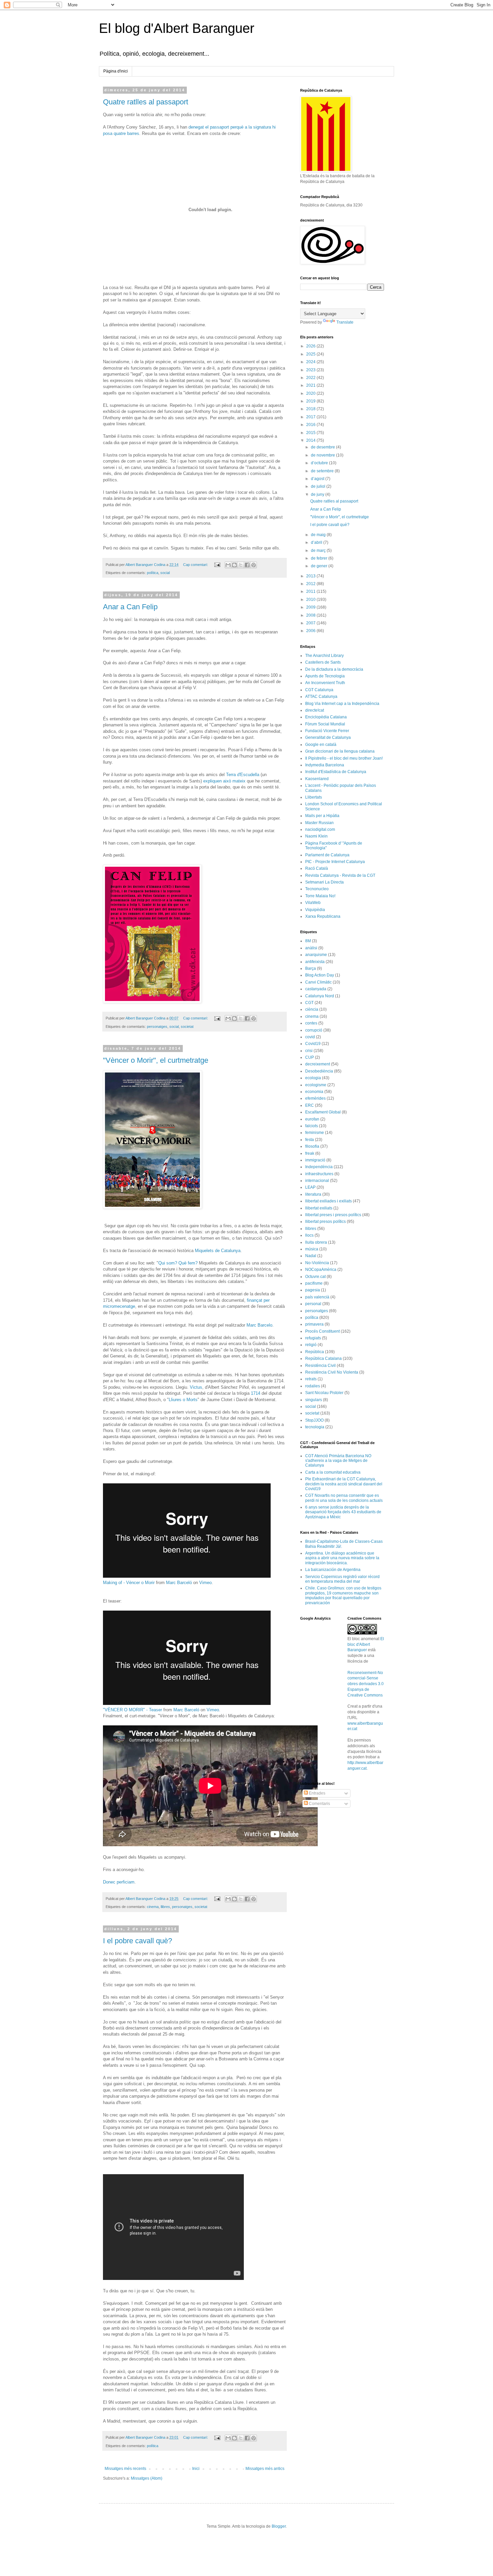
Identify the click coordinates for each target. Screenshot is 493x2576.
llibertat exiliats (319, 1208)
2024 (311, 362)
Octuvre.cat (315, 1277)
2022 (311, 378)
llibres (165, 1907)
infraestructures (319, 1174)
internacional (317, 1181)
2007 (311, 623)
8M (308, 941)
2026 (311, 346)
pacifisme (314, 1283)
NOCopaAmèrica (321, 1270)
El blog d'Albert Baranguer (177, 28)
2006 (311, 631)
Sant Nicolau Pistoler (324, 1393)
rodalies (313, 1386)
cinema (153, 1907)
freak (310, 1153)
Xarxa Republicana (323, 916)
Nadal (311, 1256)
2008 (311, 615)
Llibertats (314, 797)
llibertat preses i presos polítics (333, 1215)
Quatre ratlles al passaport (146, 102)
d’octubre (320, 463)
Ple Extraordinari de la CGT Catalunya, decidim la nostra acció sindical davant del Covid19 (344, 1484)
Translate (345, 322)
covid (310, 1037)
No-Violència (317, 1263)
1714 (256, 1393)
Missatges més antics (265, 2469)
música (312, 1249)
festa (310, 1140)
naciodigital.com (320, 829)
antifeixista (315, 962)
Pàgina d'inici (116, 71)
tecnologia (315, 1427)
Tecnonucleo (317, 889)
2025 (311, 354)
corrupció (314, 1030)
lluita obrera (316, 1242)
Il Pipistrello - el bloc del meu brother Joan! (344, 758)
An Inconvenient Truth (325, 683)
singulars (314, 1400)
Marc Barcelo (259, 1325)
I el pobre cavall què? (138, 1941)
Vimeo (205, 1583)
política (153, 573)
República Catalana (323, 1358)
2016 (311, 425)
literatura (313, 1194)
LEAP (310, 1187)
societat (187, 1027)
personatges (157, 1027)
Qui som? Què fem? (178, 1263)
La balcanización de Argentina (333, 1570)
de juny (318, 494)
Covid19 (313, 1044)
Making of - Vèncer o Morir (129, 1583)
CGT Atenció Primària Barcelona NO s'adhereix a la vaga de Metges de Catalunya (338, 1461)
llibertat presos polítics (325, 1222)
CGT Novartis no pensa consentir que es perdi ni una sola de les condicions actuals (344, 1498)
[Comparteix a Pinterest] (254, 565)
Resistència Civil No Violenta (332, 1372)
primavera (314, 1324)
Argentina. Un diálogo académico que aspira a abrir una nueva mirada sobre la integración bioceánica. (342, 1558)
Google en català (321, 745)
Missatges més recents (125, 2469)
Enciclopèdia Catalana (326, 717)
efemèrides (315, 1098)
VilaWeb (313, 903)
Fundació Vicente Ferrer (327, 731)
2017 (311, 417)
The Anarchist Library (324, 656)
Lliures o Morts (183, 1400)
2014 (311, 440)
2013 (311, 576)
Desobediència (319, 1071)
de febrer (320, 558)
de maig (319, 535)
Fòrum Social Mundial (325, 724)
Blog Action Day (320, 975)
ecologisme (316, 1085)
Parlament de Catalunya (327, 855)
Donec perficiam (119, 1882)
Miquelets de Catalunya (218, 1251)
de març (319, 551)
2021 (311, 385)
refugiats (313, 1338)
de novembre (323, 455)
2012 (311, 584)
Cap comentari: (196, 565)
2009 (311, 607)
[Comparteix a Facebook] (247, 565)
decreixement (318, 1064)
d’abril (317, 542)
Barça (311, 968)
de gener (320, 566)
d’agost (318, 479)
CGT (309, 1003)
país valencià (317, 1297)
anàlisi (311, 948)
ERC (310, 1105)
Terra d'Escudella (243, 775)
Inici (196, 2469)
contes (311, 1023)
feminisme (315, 1133)
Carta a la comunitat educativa (333, 1472)
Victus (196, 1387)
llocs (309, 1235)
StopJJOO (314, 1420)
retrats (311, 1379)
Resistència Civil (320, 1366)
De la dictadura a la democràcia (334, 669)
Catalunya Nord (320, 996)
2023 (311, 370)
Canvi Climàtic (318, 982)
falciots (312, 1126)
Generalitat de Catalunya (328, 737)
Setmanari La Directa (324, 882)
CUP (310, 1057)
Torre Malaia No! (320, 896)
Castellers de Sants (323, 662)
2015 (311, 433)
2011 (311, 591)
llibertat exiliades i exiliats (328, 1201)
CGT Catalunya (319, 690)
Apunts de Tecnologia (325, 676)
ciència (312, 1009)
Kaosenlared (317, 779)
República (315, 1352)
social (165, 573)
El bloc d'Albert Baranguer (366, 1644)
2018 (311, 409)
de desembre (323, 447)
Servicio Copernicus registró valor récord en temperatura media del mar (342, 1579)
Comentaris (319, 1804)
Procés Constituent (322, 1331)
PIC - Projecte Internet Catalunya (335, 862)
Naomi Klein (316, 836)
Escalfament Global (323, 1112)
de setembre (323, 471)
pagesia (313, 1290)
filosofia (312, 1146)
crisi (309, 1051)
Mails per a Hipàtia (322, 816)
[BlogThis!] (234, 565)
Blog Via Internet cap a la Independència (342, 704)
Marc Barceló (179, 1583)
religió (311, 1345)
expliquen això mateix (224, 781)
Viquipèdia (315, 910)
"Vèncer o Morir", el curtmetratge (156, 1060)
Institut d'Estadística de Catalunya (336, 772)
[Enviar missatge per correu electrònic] (217, 565)
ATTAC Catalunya (321, 697)
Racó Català (317, 868)
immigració (315, 1160)
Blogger (279, 2526)
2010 (311, 600)
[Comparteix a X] (241, 565)
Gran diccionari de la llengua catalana (340, 751)
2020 (311, 393)
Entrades (317, 1793)
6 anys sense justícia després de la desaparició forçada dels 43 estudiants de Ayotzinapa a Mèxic (343, 1512)
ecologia (313, 1078)
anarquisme (316, 955)
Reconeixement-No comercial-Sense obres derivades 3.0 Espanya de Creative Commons (366, 1684)
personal (313, 1304)
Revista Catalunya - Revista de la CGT (340, 875)
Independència (319, 1167)
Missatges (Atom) (147, 2478)
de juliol (319, 486)
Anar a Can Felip (130, 607)
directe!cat (315, 710)
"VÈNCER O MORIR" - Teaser (132, 1710)
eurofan (312, 1119)
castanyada (316, 989)
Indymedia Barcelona (325, 765)
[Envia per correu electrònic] (228, 565)
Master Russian (319, 823)
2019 (311, 401)
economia (314, 1092)
